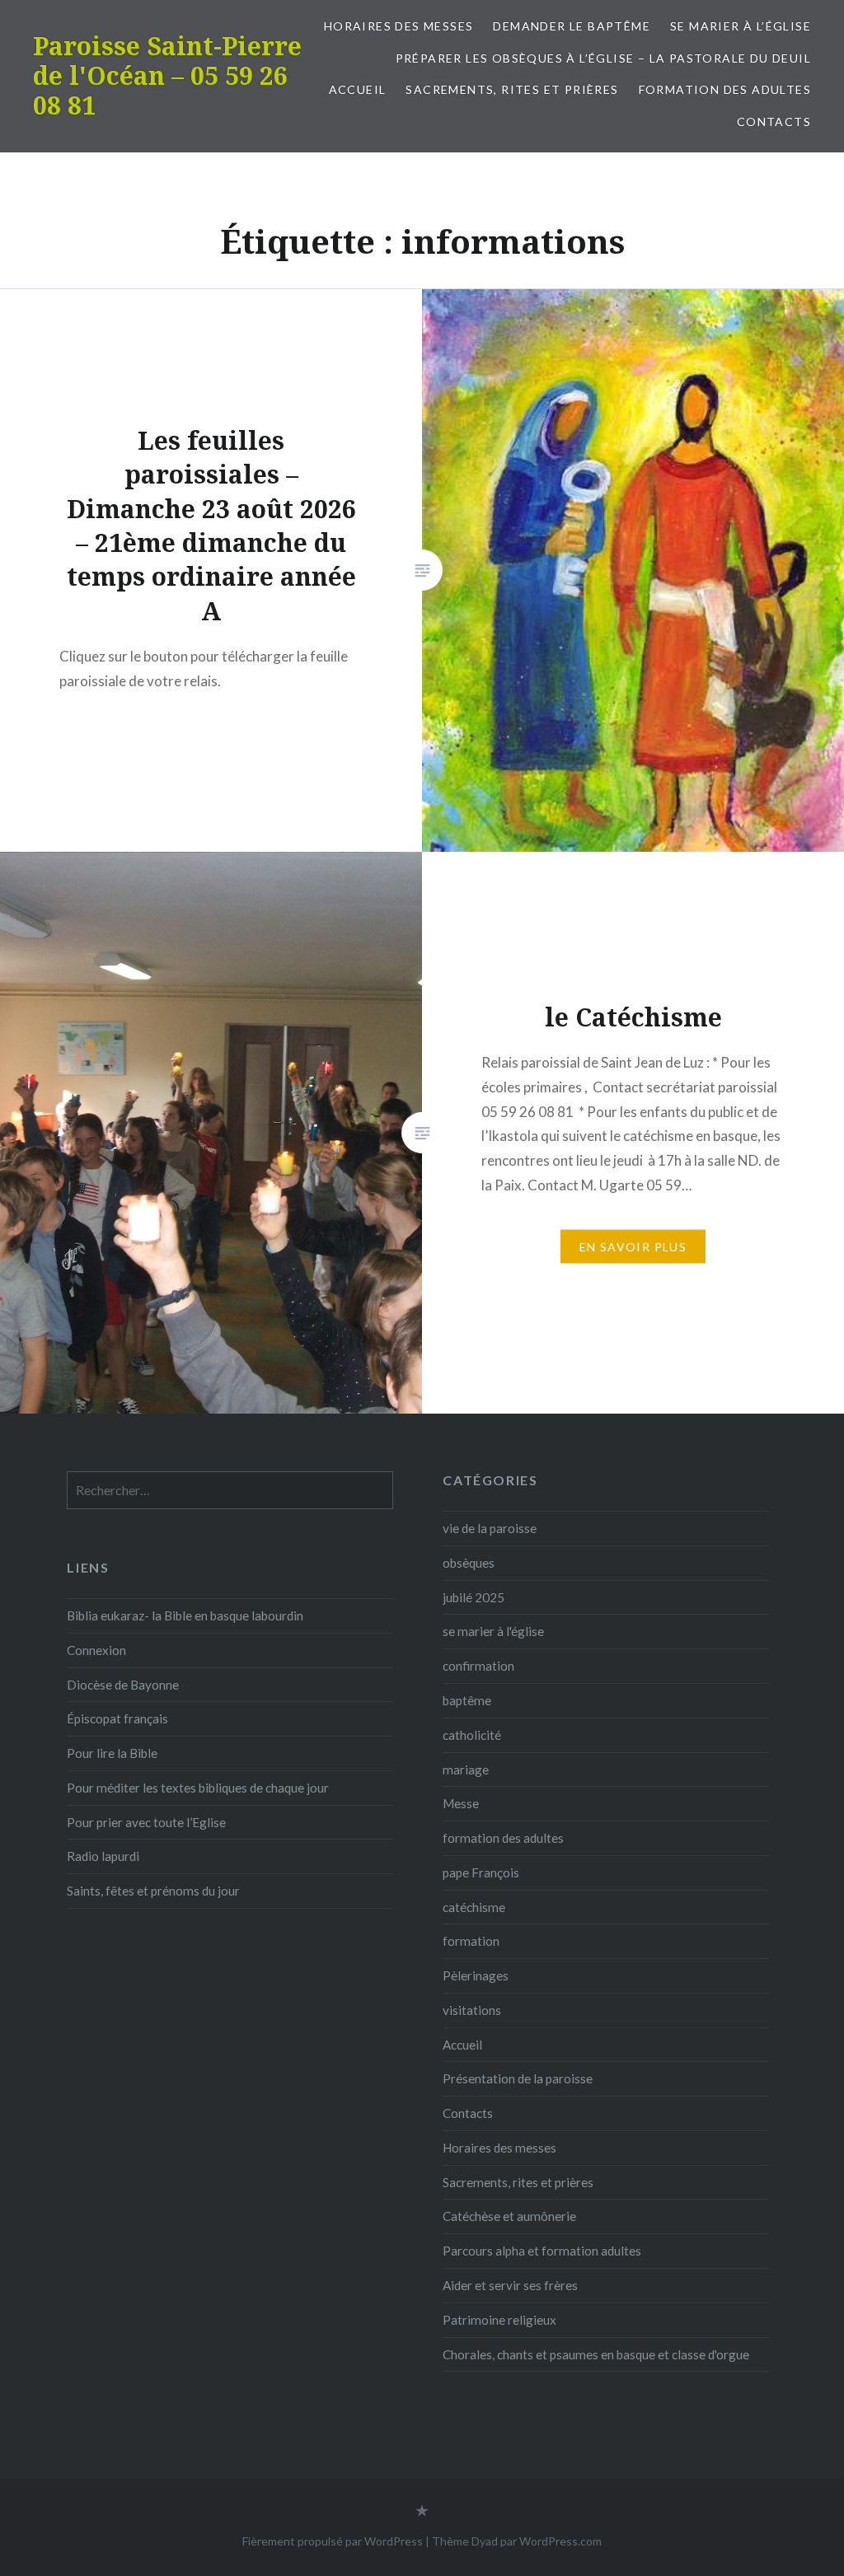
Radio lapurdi (103, 1856)
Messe (461, 1803)
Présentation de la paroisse (518, 2078)
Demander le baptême (572, 26)
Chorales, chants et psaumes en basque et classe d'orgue (596, 2354)
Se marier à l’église (741, 26)
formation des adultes (725, 89)
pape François (481, 1872)
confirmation (478, 1666)
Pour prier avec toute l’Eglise (146, 1822)
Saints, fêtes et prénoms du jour (153, 1891)
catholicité (472, 1735)
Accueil (358, 89)
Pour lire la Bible (112, 1753)
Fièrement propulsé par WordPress (333, 2541)
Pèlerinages (476, 1975)
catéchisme (474, 1907)
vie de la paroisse (490, 1528)
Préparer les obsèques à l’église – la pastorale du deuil (603, 58)
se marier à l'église (493, 1631)
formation (471, 1941)
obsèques (469, 1563)
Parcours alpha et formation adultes (542, 2251)
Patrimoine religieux (499, 2320)
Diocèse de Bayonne (123, 1685)
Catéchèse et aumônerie (509, 2216)
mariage (466, 1770)
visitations (472, 2010)
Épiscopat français (117, 1718)
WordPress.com (560, 2541)
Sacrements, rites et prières (512, 89)
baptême (467, 1700)
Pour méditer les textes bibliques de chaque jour (198, 1788)
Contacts (774, 122)
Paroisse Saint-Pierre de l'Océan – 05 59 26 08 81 (167, 75)
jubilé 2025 (474, 1597)
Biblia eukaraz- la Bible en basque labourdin (185, 1615)
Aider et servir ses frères (510, 2285)
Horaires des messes (399, 26)
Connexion (96, 1650)
